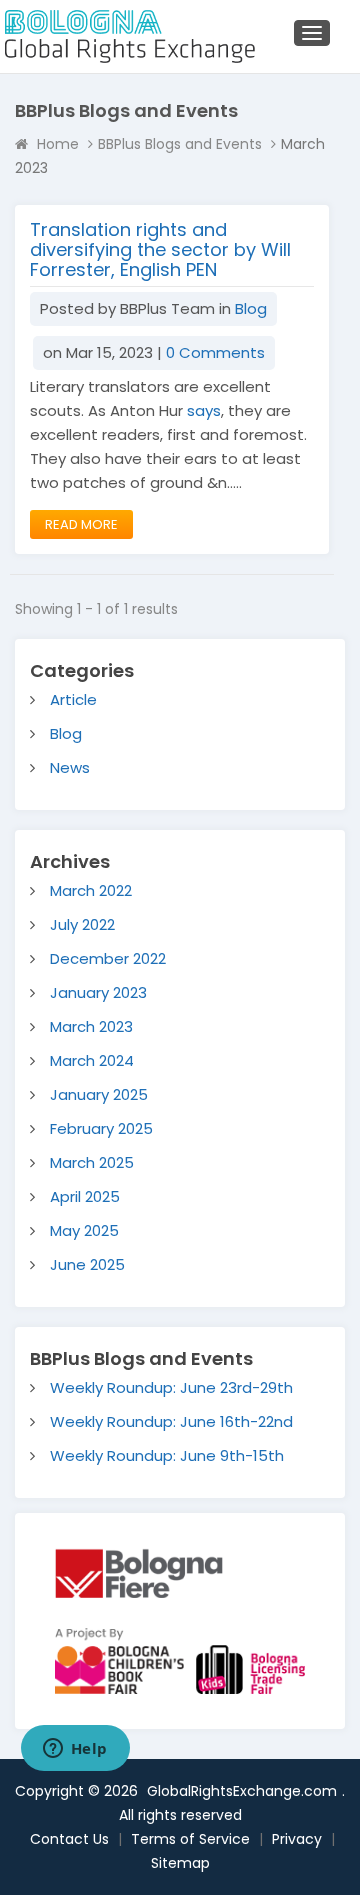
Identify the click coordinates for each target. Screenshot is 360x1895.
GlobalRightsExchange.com (242, 1791)
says (204, 410)
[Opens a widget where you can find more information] (75, 1750)
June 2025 (87, 1264)
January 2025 (99, 1094)
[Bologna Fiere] (139, 1573)
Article (73, 699)
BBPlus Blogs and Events (180, 144)
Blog (251, 308)
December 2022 (108, 958)
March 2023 (91, 1026)
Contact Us (69, 1839)
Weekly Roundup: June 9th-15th (167, 1455)
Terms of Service (190, 1839)
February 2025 (101, 1128)
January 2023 (98, 992)
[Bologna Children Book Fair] (159, 1661)
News (70, 767)
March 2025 (92, 1162)
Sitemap (180, 1863)
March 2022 (91, 890)
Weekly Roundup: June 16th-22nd (171, 1421)
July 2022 (82, 924)
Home (58, 144)
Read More (81, 524)
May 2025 (84, 1230)
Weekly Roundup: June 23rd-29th (171, 1387)
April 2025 (85, 1196)
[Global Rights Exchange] (119, 36)
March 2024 (92, 1060)
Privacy (297, 1839)
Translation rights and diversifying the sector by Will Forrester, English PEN (160, 249)
